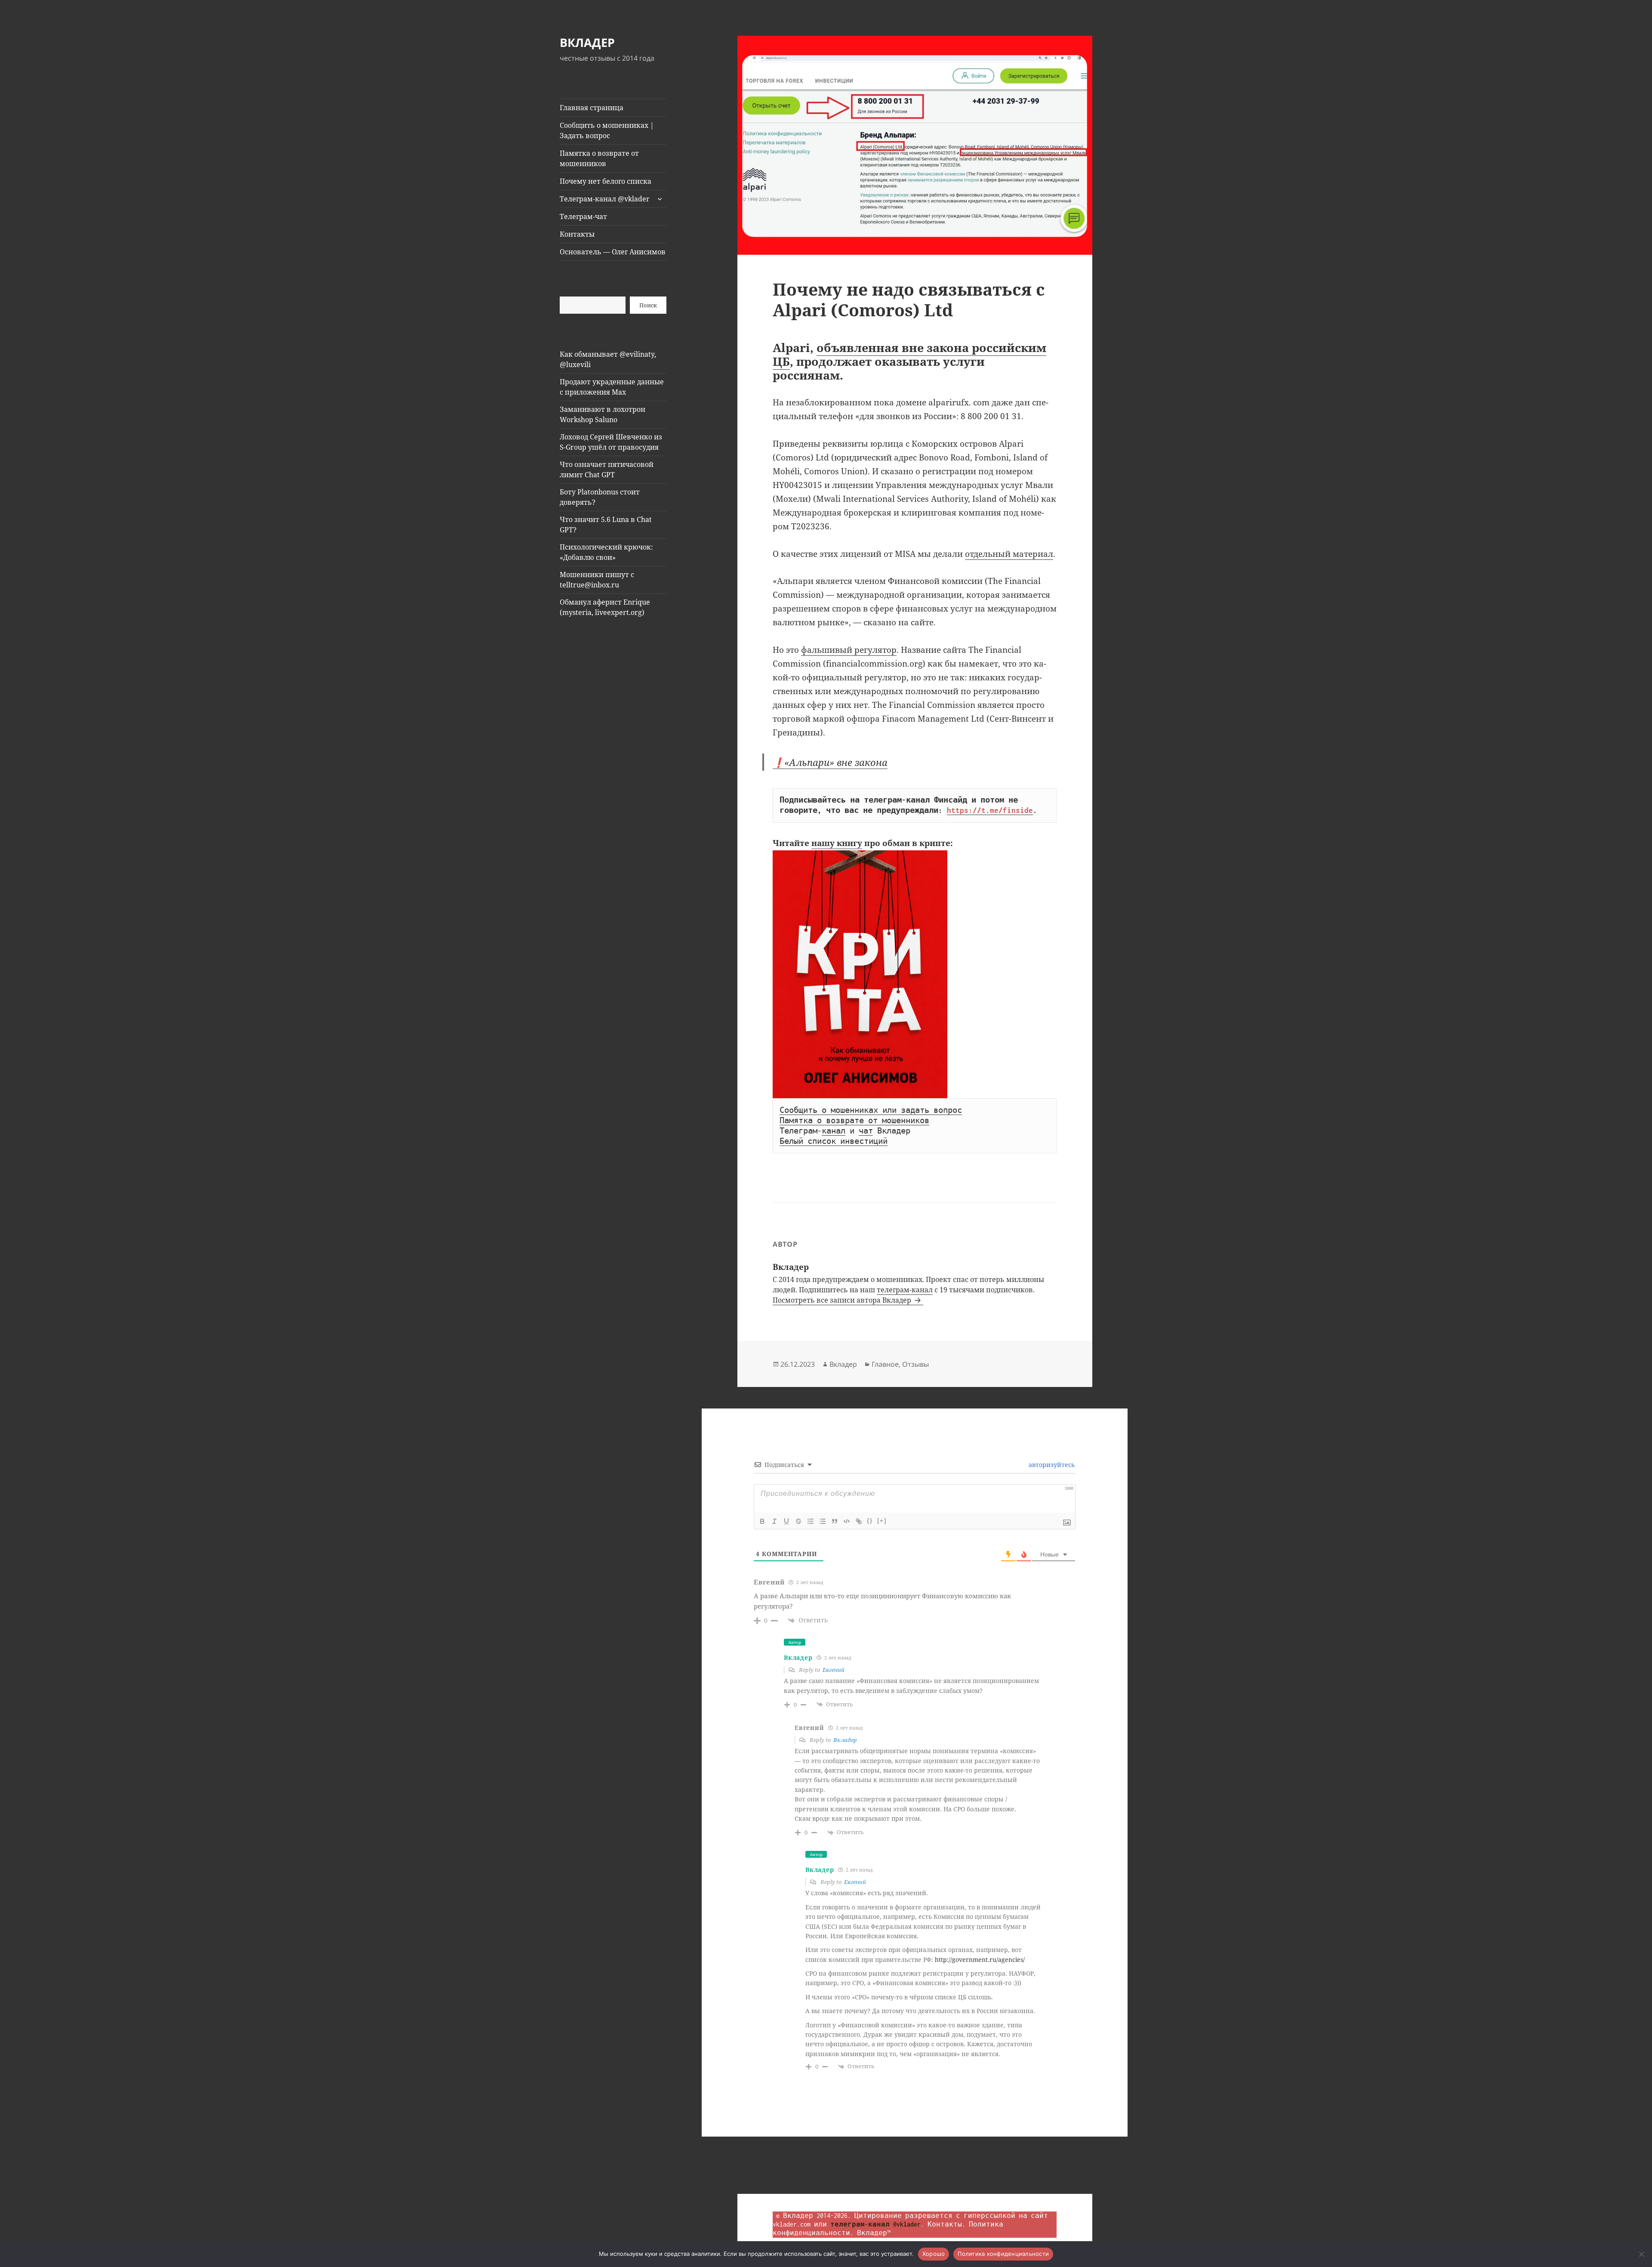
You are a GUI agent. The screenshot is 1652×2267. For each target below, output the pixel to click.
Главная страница (592, 108)
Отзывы (915, 1364)
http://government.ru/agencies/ (980, 1960)
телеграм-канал (905, 1290)
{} (870, 1521)
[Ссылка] (859, 1521)
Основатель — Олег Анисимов (613, 252)
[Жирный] (762, 1521)
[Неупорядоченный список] (823, 1521)
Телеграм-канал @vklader (605, 199)
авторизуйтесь (1051, 1465)
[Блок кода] (847, 1521)
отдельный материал (1009, 554)
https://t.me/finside (990, 810)
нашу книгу (837, 843)
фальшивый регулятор (849, 650)
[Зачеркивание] (798, 1521)
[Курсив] (774, 1521)
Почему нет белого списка (606, 181)
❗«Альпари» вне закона (830, 762)
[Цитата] (835, 1521)
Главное (885, 1364)
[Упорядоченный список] (811, 1521)
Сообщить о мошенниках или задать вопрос (871, 1110)
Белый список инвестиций (834, 1141)
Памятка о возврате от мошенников (599, 158)
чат (866, 1131)
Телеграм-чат (583, 216)
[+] (882, 1521)
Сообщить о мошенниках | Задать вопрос (607, 130)
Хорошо (934, 2254)
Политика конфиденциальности (1003, 2254)
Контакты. (946, 2224)
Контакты (577, 234)
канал (834, 1131)
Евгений (834, 1670)
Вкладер (843, 1364)
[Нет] (1641, 2254)
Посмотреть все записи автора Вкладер (843, 1300)
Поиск (648, 305)
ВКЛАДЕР (587, 42)
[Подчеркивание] (786, 1521)
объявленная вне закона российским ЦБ (909, 354)
